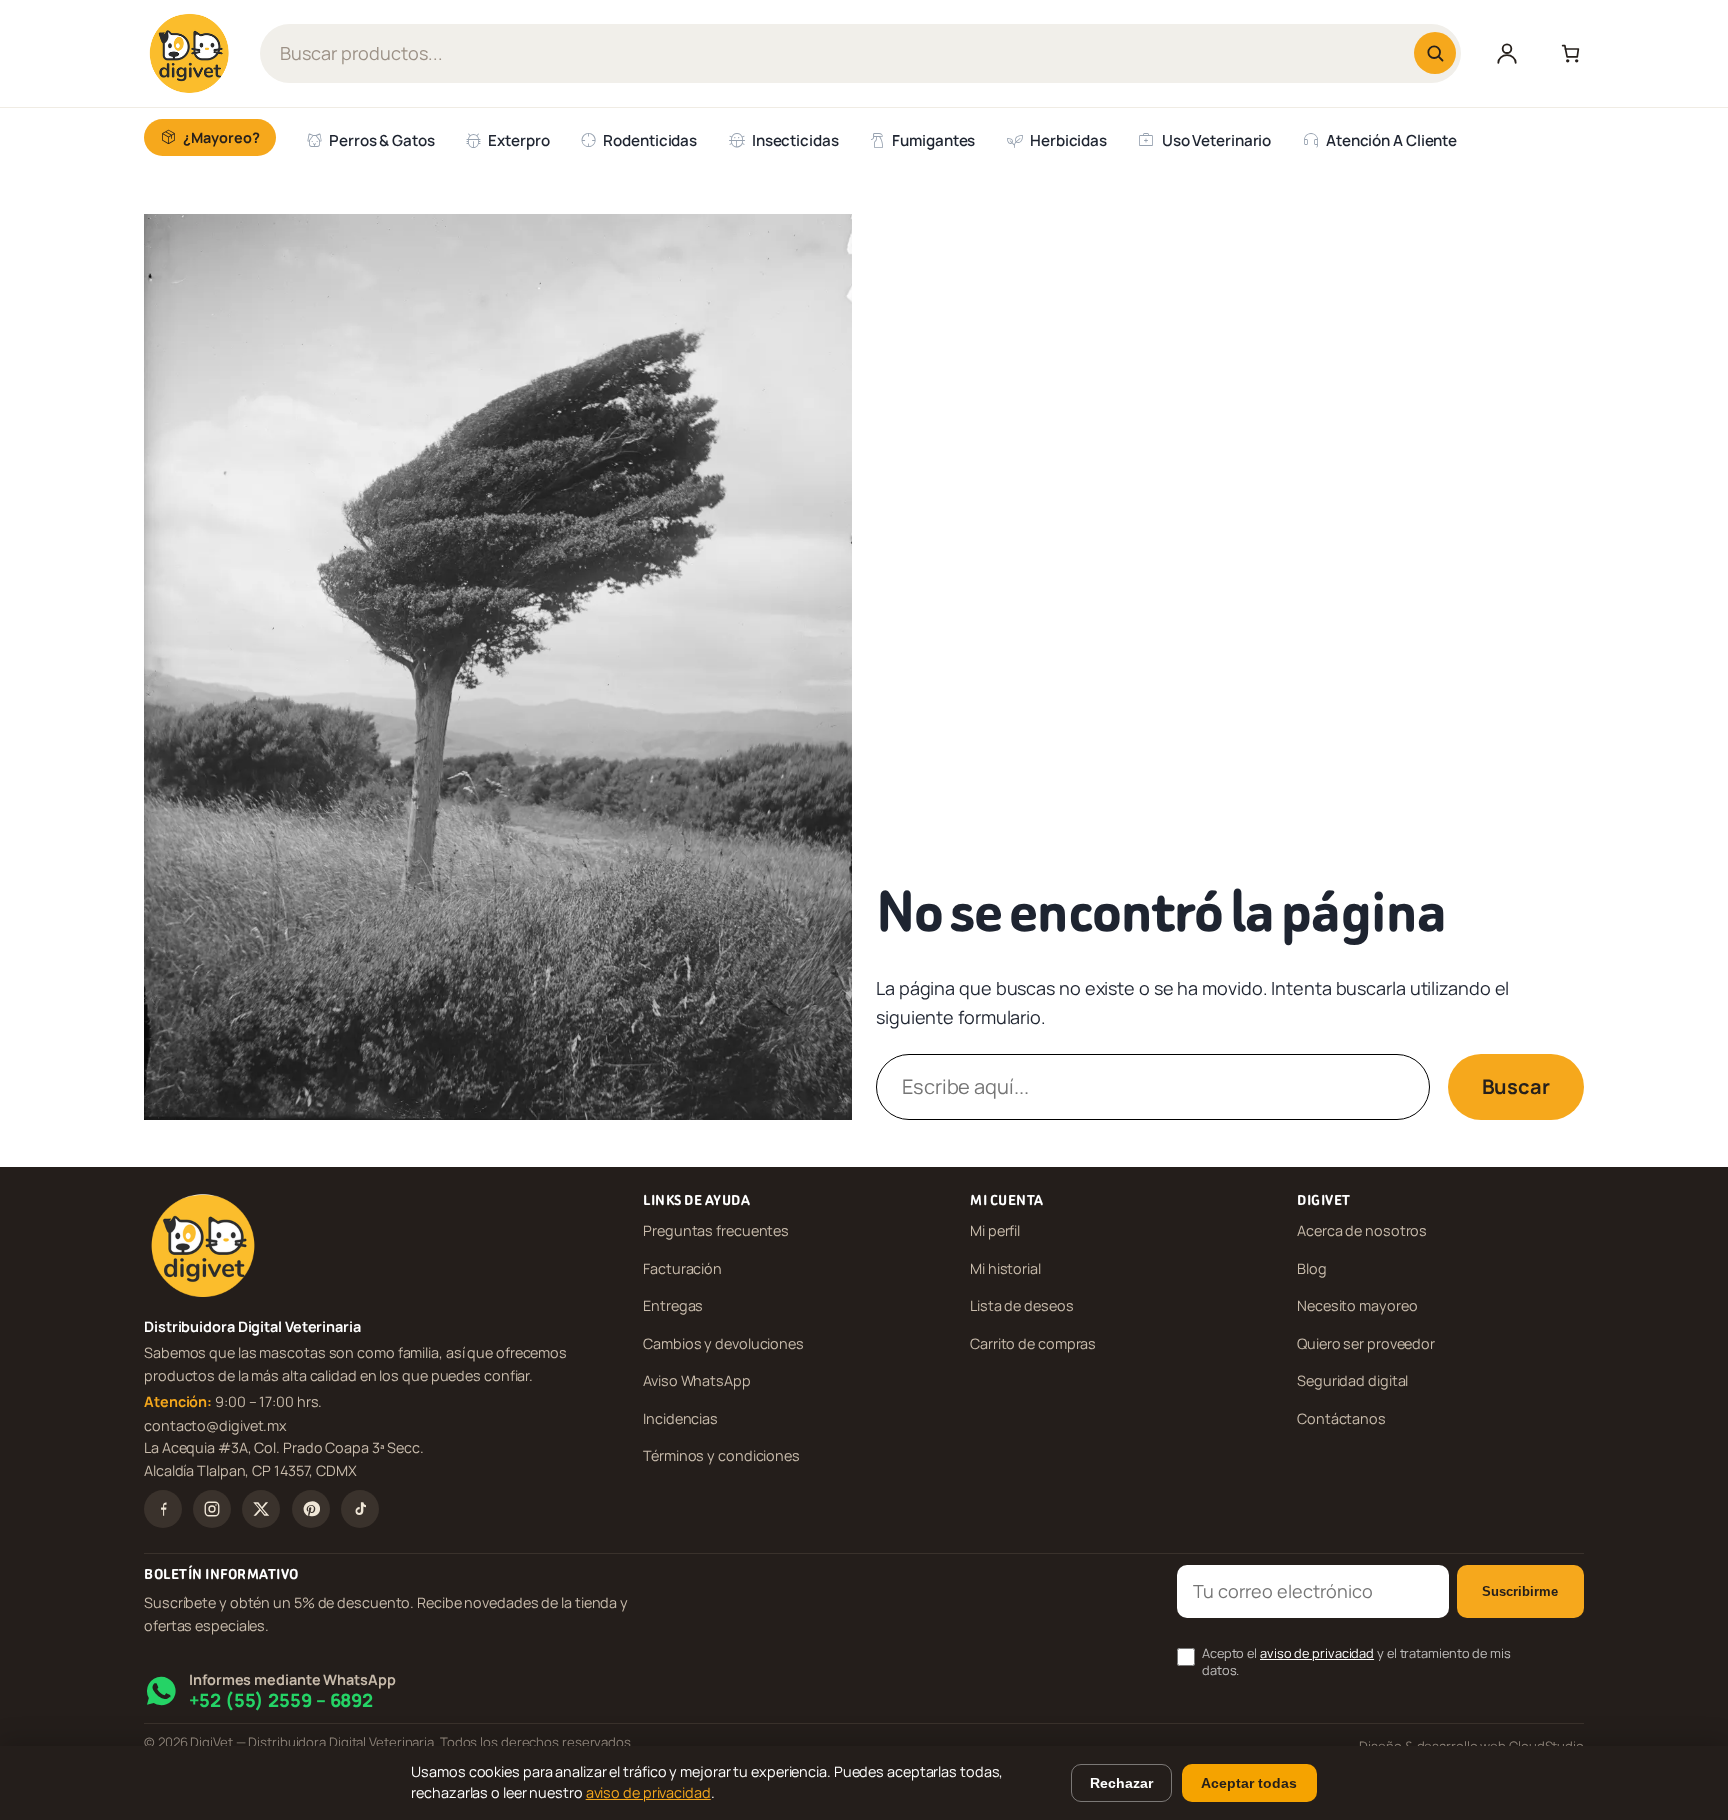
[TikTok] (360, 1509)
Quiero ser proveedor (1366, 1343)
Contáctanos (1341, 1418)
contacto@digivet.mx (215, 1424)
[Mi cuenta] (1507, 53)
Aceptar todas (1249, 1783)
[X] (261, 1509)
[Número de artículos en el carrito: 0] (1566, 53)
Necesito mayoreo (1357, 1305)
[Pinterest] (311, 1509)
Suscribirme (1520, 1591)
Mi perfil (995, 1230)
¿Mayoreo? (221, 137)
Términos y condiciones (721, 1455)
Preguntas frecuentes (716, 1230)
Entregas (673, 1305)
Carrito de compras (1033, 1343)
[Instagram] (212, 1509)
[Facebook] (163, 1509)
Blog (1312, 1268)
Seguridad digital (1352, 1380)
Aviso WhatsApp (697, 1380)
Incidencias (680, 1418)
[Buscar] (1435, 53)
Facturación (682, 1268)
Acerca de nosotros (1362, 1230)
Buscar (1516, 1086)
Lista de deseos (1022, 1305)
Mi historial (1005, 1268)
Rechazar (1121, 1783)
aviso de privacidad (1317, 1653)
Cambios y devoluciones (723, 1343)
